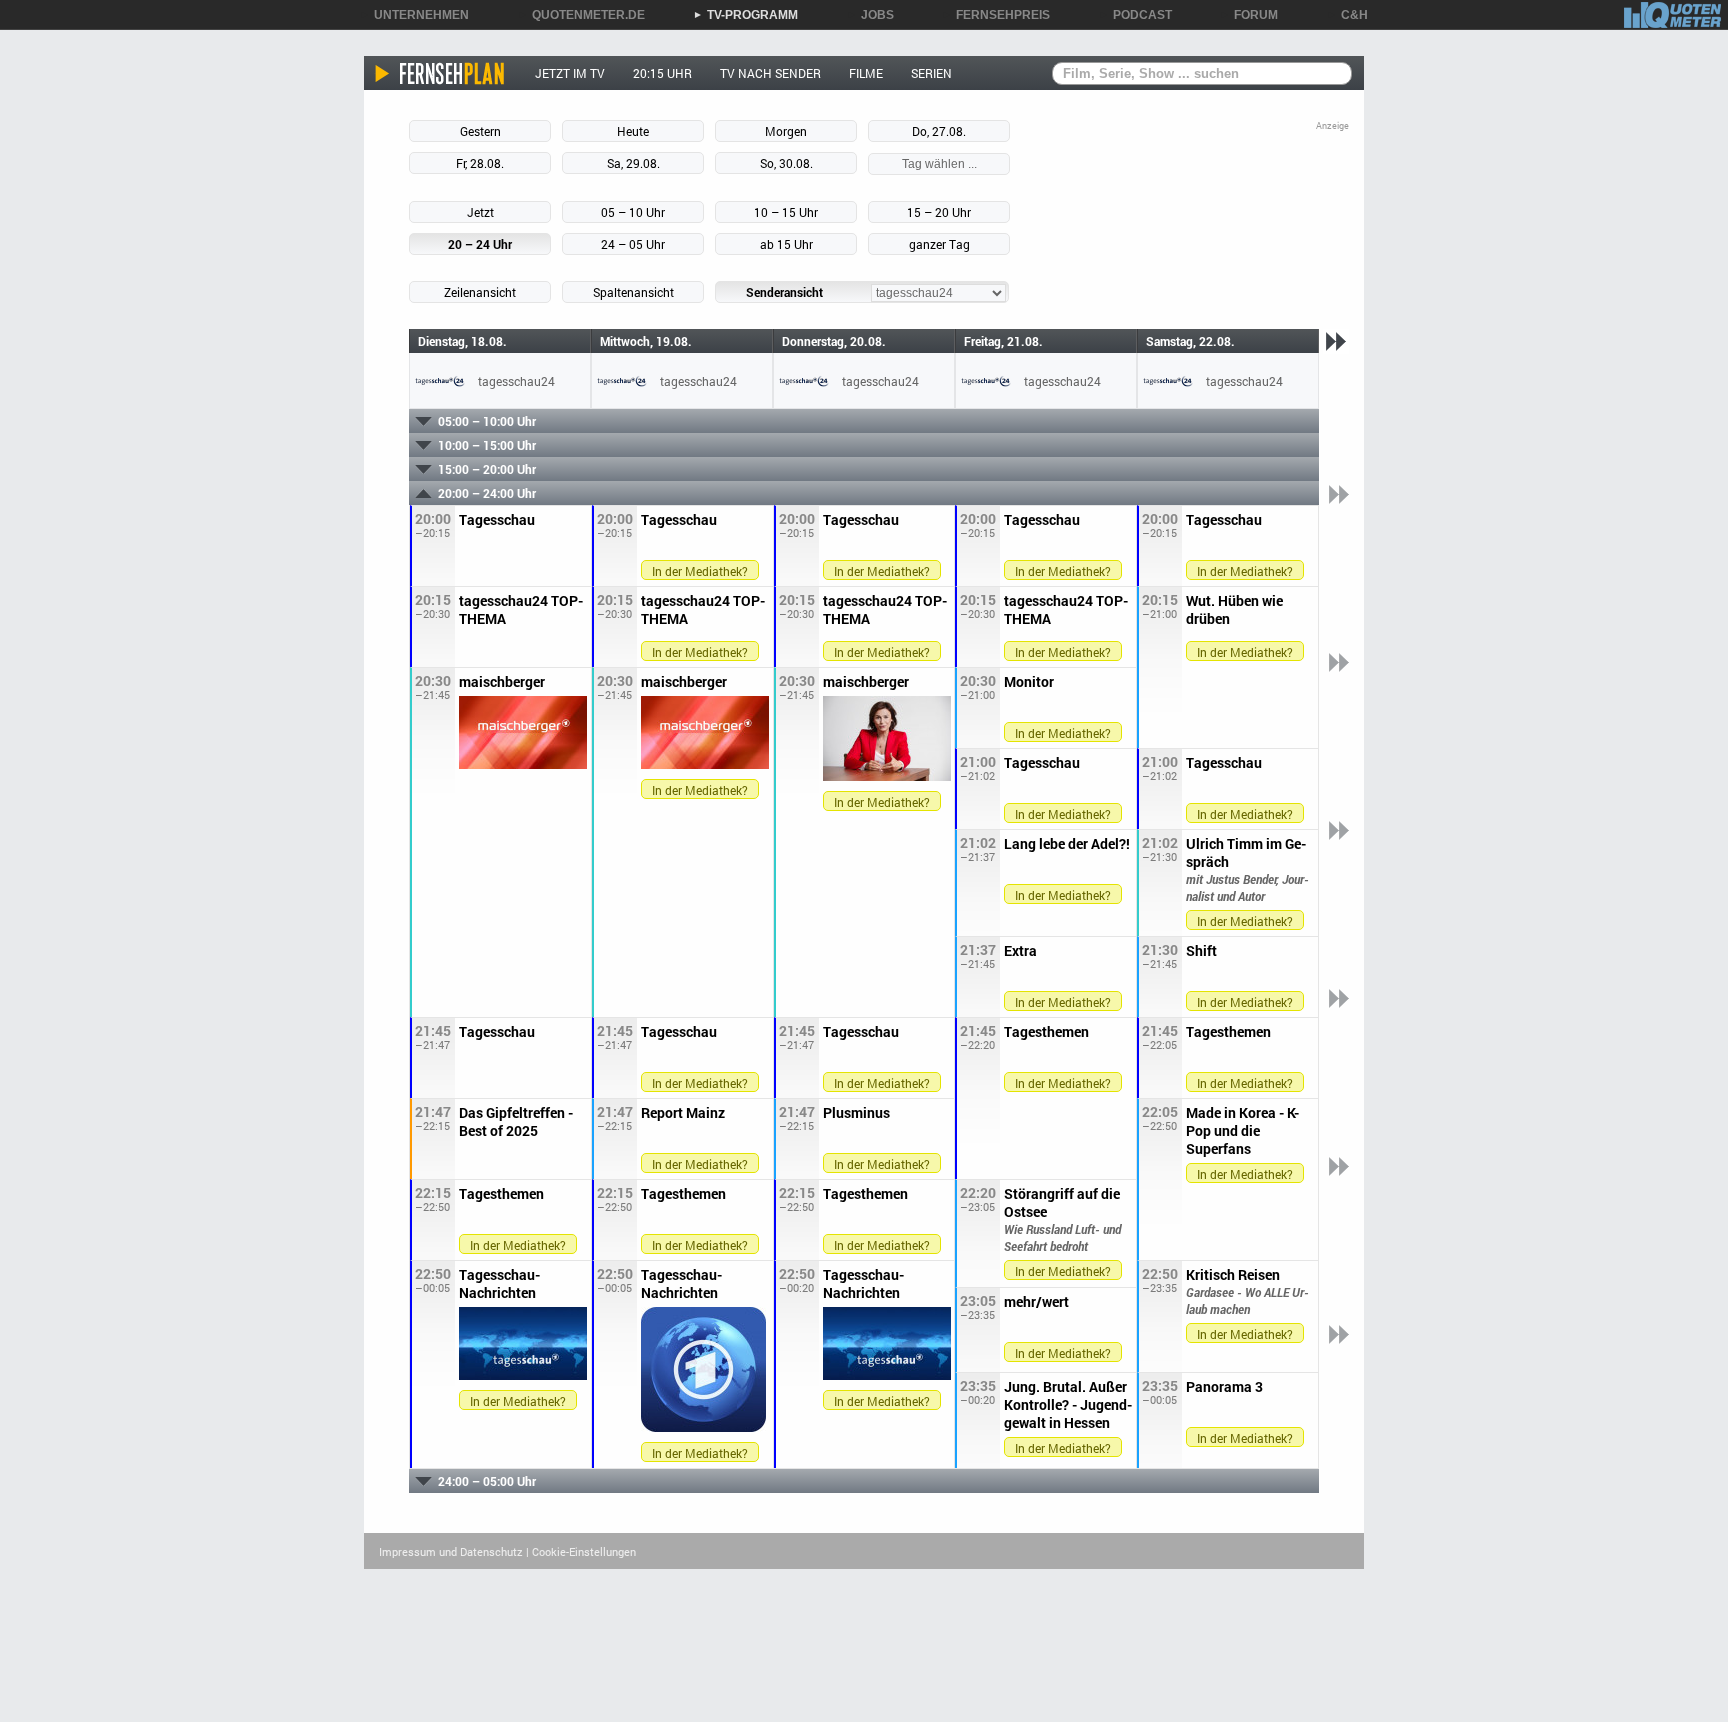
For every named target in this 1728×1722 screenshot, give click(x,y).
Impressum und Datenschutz (451, 1551)
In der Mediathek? (700, 571)
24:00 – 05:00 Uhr (487, 1481)
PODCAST (1135, 15)
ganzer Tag (939, 244)
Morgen (786, 131)
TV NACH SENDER (770, 73)
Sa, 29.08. (633, 163)
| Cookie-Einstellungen (581, 1551)
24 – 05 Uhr (633, 244)
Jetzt (480, 212)
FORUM (1249, 15)
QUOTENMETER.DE (581, 15)
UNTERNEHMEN (414, 15)
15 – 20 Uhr (939, 212)
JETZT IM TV (570, 73)
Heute (633, 131)
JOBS (870, 15)
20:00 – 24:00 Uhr (487, 493)
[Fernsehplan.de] (440, 73)
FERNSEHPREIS (996, 15)
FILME (866, 73)
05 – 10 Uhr (633, 212)
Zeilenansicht (480, 292)
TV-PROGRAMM (745, 15)
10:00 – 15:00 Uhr (487, 445)
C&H (1347, 15)
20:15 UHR (662, 73)
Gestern (480, 131)
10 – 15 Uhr (786, 212)
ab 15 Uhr (786, 244)
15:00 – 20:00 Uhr (487, 469)
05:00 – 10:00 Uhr (487, 421)
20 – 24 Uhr (480, 244)
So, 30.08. (786, 163)
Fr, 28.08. (480, 163)
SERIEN (931, 73)
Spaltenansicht (633, 292)
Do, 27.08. (939, 131)
